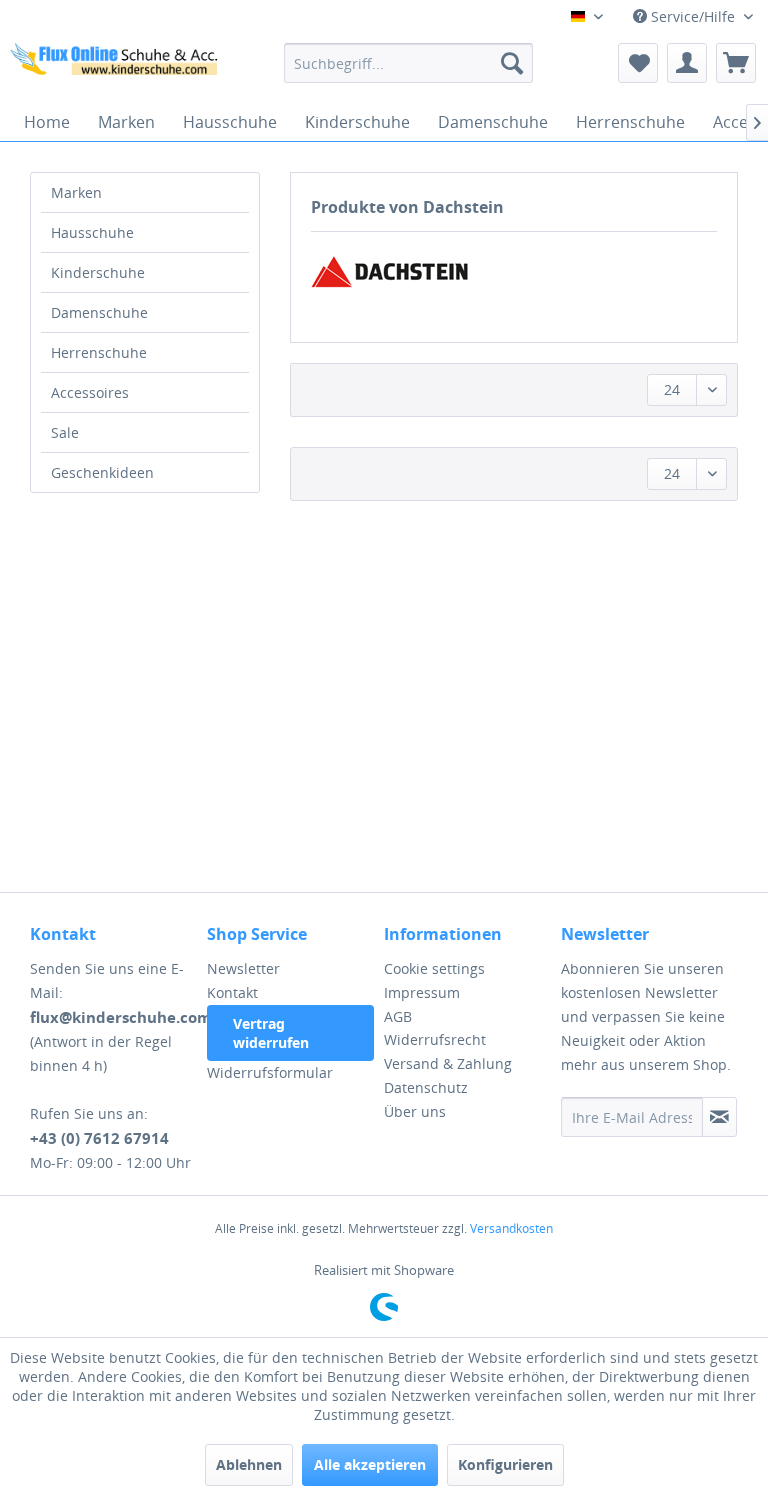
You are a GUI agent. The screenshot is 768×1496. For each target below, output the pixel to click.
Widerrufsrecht (435, 1039)
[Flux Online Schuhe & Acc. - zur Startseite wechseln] (116, 68)
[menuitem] (409, 63)
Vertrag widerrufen (271, 1033)
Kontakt (232, 992)
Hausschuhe (92, 232)
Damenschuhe (99, 312)
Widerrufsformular (270, 1072)
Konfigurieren (505, 1464)
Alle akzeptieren (370, 1464)
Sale (65, 432)
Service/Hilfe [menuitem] (693, 16)
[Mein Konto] (687, 63)
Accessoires (90, 392)
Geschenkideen (102, 472)
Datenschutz (426, 1087)
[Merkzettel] (638, 63)
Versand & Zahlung (448, 1063)
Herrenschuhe (99, 352)
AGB (398, 1016)
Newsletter (243, 968)
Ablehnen (249, 1464)
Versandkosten (511, 1228)
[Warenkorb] (736, 63)
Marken (76, 192)
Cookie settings (434, 968)
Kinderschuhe (98, 272)
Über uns (415, 1111)
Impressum (422, 992)
